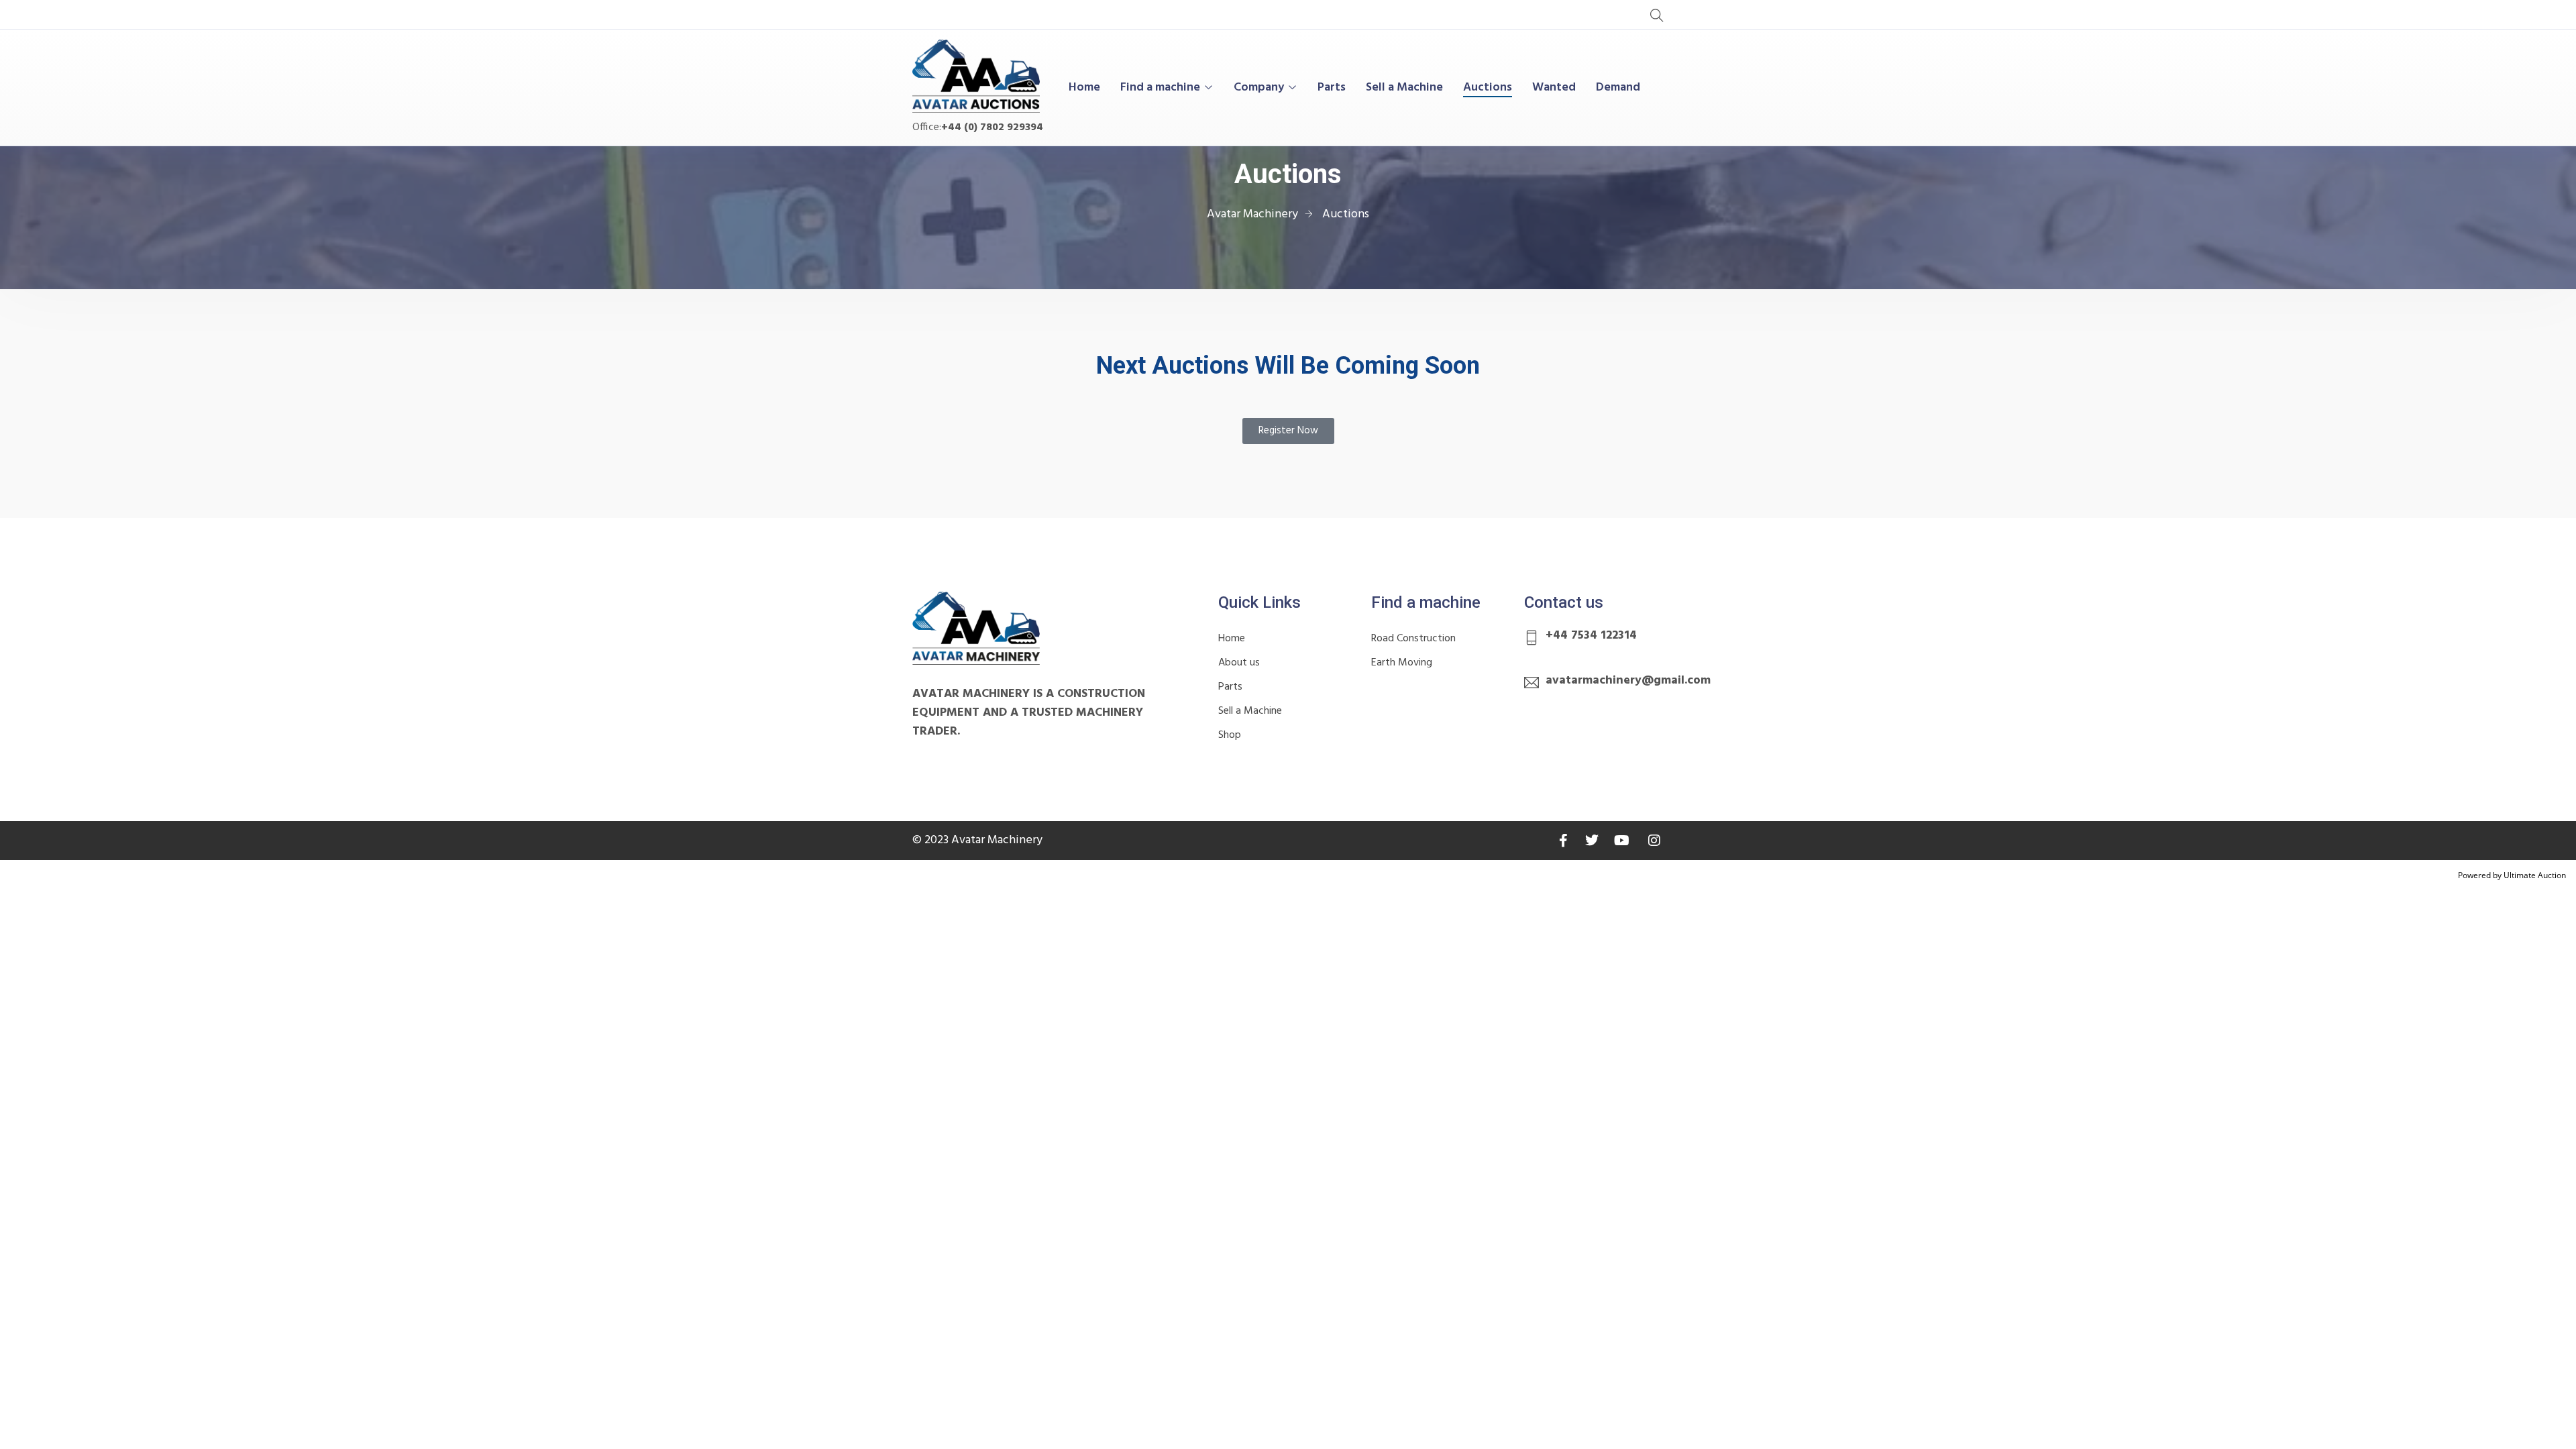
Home (1084, 88)
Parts (1332, 88)
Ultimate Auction (2535, 875)
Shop (1230, 735)
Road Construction (1413, 639)
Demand (1618, 88)
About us (1239, 663)
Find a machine (1160, 88)
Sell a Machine (1404, 88)
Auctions (1488, 88)
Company (1259, 88)
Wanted (1554, 88)
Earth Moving (1402, 663)
